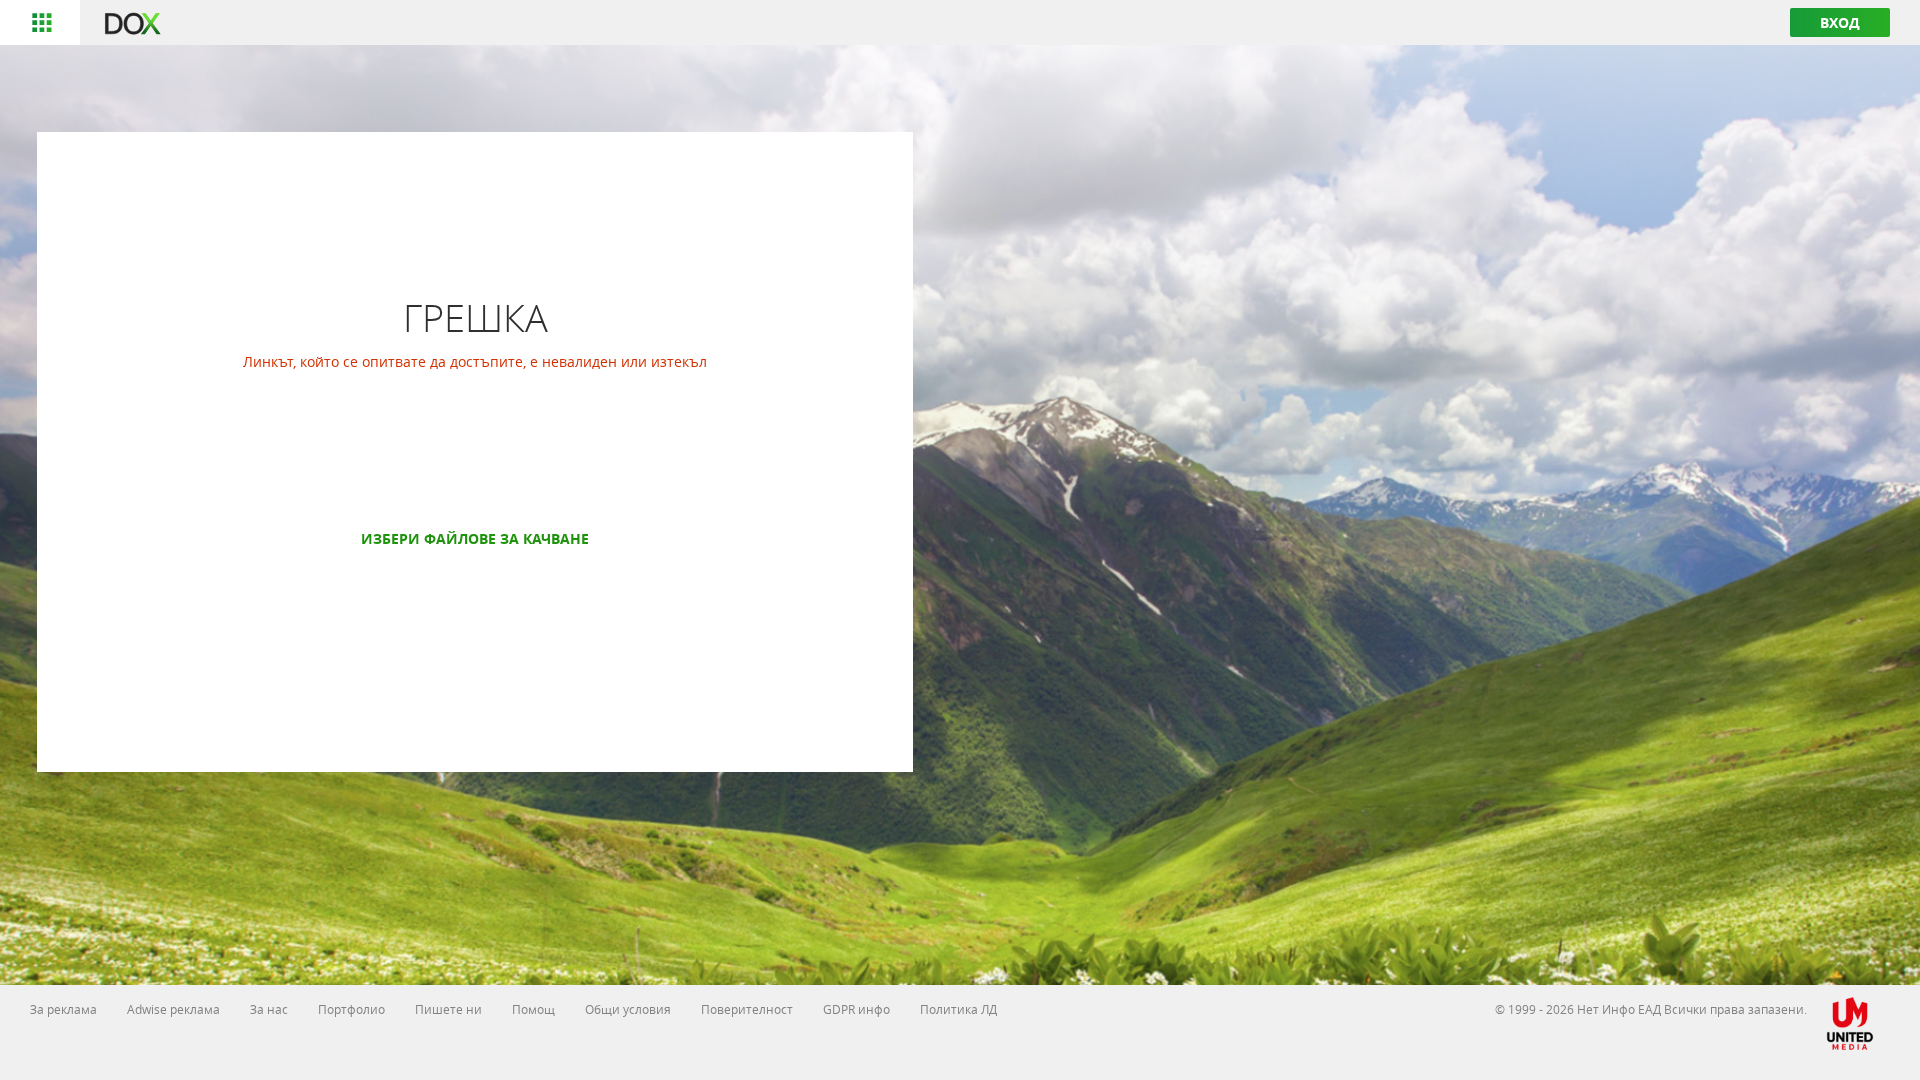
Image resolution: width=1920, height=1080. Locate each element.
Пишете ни (448, 1009)
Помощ (533, 1009)
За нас (269, 1009)
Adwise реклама (173, 1009)
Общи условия (628, 1009)
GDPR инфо (856, 1009)
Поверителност (747, 1009)
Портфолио (351, 1009)
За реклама (63, 1009)
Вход (1840, 22)
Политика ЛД (958, 1009)
